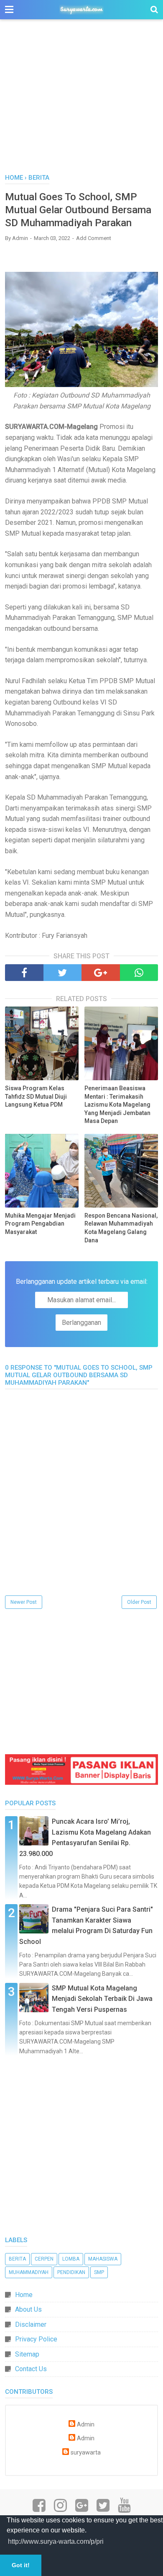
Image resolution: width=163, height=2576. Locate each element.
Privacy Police (36, 2339)
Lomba (71, 2259)
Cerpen (44, 2259)
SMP (99, 2272)
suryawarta (86, 2453)
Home (24, 2295)
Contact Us (31, 2369)
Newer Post (24, 1602)
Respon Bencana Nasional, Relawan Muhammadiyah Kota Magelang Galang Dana (121, 1228)
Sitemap (27, 2354)
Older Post (139, 1602)
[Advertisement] (81, 101)
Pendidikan (71, 2272)
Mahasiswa (103, 2259)
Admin (86, 2425)
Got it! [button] (21, 2565)
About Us (28, 2309)
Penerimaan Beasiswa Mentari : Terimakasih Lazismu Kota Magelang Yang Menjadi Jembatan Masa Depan (117, 1105)
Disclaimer (31, 2324)
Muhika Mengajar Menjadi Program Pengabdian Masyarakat (40, 1224)
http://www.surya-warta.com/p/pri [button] (56, 2541)
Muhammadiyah (29, 2272)
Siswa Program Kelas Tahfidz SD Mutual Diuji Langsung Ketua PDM (36, 1096)
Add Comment (94, 238)
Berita (17, 2259)
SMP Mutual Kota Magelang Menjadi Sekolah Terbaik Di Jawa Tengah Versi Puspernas (102, 1999)
